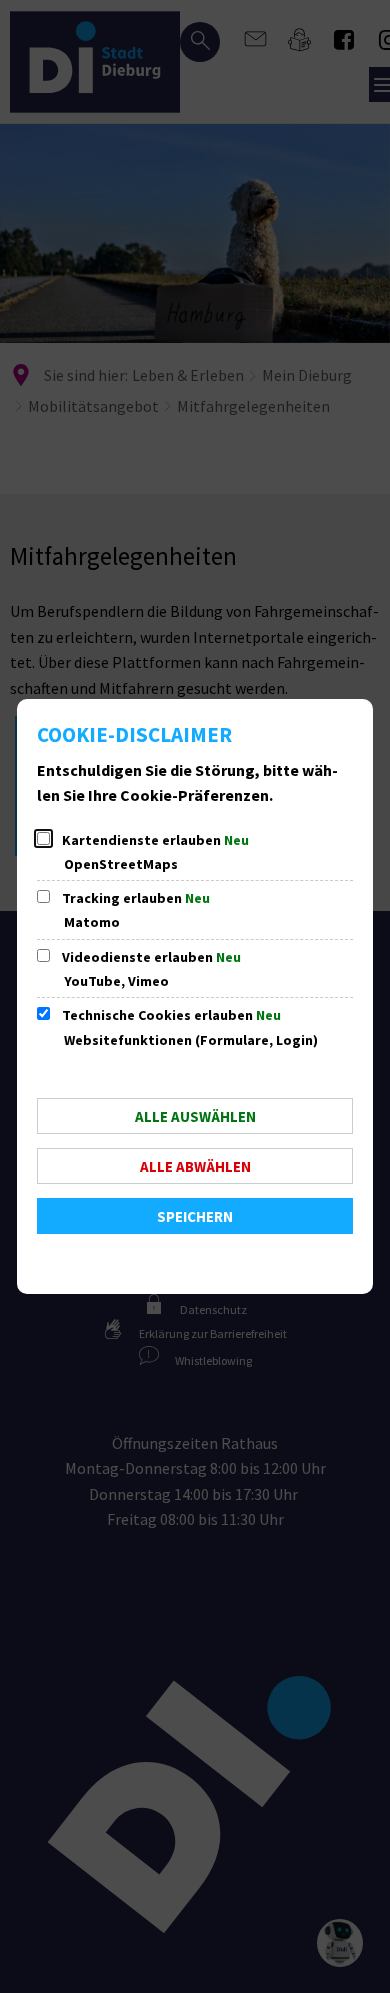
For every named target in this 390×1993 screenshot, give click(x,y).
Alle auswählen (195, 1116)
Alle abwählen (195, 1166)
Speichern (195, 1216)
